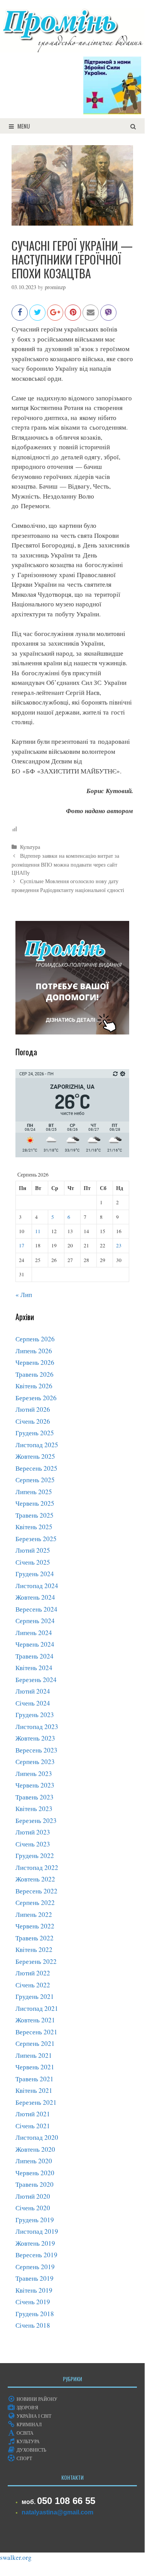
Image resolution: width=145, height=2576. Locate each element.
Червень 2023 (35, 1785)
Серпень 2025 (35, 1480)
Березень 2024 (36, 1680)
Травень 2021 (35, 2079)
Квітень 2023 (34, 1809)
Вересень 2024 (36, 1609)
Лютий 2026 (33, 1409)
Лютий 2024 (33, 1691)
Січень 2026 (33, 1421)
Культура (30, 847)
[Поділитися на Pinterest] (73, 316)
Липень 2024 (34, 1633)
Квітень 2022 (34, 1949)
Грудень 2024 (35, 1574)
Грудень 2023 (35, 1715)
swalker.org (16, 2557)
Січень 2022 (33, 1985)
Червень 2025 (35, 1503)
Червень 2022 (35, 1926)
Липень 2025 (34, 1492)
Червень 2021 (35, 2067)
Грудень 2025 (35, 1433)
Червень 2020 (35, 2173)
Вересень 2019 (36, 2255)
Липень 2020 (34, 2161)
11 (38, 1231)
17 (22, 1245)
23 (119, 1245)
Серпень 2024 (35, 1621)
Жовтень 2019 (35, 2243)
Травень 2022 (35, 1938)
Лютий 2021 (33, 2114)
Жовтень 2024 (35, 1597)
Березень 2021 (36, 2102)
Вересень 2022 (36, 1891)
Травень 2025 (35, 1515)
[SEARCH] (133, 126)
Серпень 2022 (35, 1902)
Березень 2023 (36, 1820)
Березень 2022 (36, 1961)
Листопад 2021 (37, 2008)
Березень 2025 (36, 1539)
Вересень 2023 (36, 1750)
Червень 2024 (35, 1644)
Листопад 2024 (37, 1586)
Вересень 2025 (36, 1468)
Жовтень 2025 (35, 1456)
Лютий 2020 (33, 2196)
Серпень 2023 (35, 1762)
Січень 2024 (33, 1703)
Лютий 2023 (33, 1832)
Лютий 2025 (33, 1550)
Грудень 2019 (35, 2220)
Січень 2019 (33, 2302)
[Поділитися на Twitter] (37, 316)
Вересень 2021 (36, 2032)
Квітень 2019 (34, 2290)
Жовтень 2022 (35, 1879)
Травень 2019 (35, 2278)
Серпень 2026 (35, 1339)
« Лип (24, 1295)
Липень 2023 (34, 1773)
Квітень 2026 (34, 1386)
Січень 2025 (33, 1562)
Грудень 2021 (35, 1996)
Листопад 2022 (37, 1867)
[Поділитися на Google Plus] (55, 316)
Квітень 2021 (34, 2090)
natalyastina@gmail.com (57, 2512)
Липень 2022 (34, 1914)
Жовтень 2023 (35, 1738)
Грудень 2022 (35, 1855)
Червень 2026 (35, 1362)
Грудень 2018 (35, 2314)
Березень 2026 (36, 1398)
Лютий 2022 (33, 1973)
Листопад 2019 (37, 2231)
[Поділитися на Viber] (108, 316)
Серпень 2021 (35, 2043)
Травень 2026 (35, 1374)
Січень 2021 (33, 2126)
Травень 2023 (35, 1797)
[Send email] (91, 316)
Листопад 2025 (37, 1445)
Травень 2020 (35, 2184)
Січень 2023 (33, 1844)
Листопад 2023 (37, 1727)
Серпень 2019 (35, 2267)
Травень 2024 (35, 1656)
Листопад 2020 (37, 2137)
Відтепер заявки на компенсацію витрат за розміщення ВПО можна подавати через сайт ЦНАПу (65, 864)
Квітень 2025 (34, 1527)
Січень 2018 (33, 2325)
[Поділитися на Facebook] (20, 316)
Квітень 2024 (34, 1668)
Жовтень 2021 (35, 2020)
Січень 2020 (33, 2208)
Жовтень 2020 (35, 2149)
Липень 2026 (34, 1351)
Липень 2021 (34, 2055)
